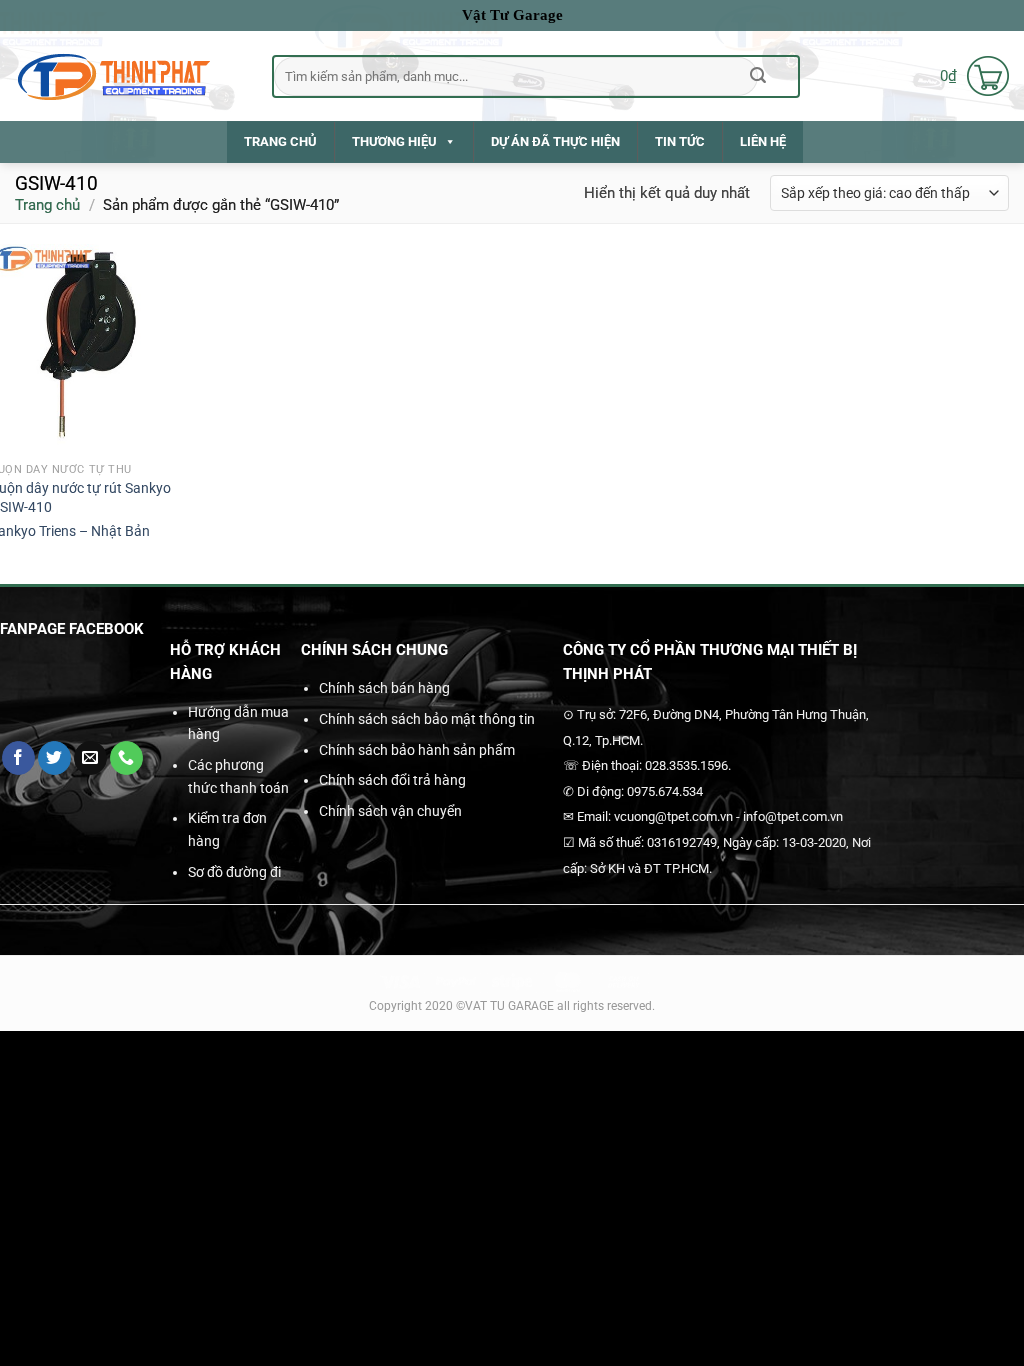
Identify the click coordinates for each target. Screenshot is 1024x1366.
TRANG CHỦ (280, 141)
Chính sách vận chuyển (390, 811)
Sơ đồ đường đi (234, 872)
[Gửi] (758, 76)
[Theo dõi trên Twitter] (54, 758)
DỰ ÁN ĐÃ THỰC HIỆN (555, 141)
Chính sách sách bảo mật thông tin (427, 719)
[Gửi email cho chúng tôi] (90, 758)
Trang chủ (47, 205)
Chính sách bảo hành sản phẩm (417, 750)
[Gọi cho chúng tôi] (126, 758)
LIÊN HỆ (763, 141)
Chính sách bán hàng (384, 688)
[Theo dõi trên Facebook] (18, 758)
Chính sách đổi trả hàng (392, 780)
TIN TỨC (680, 141)
